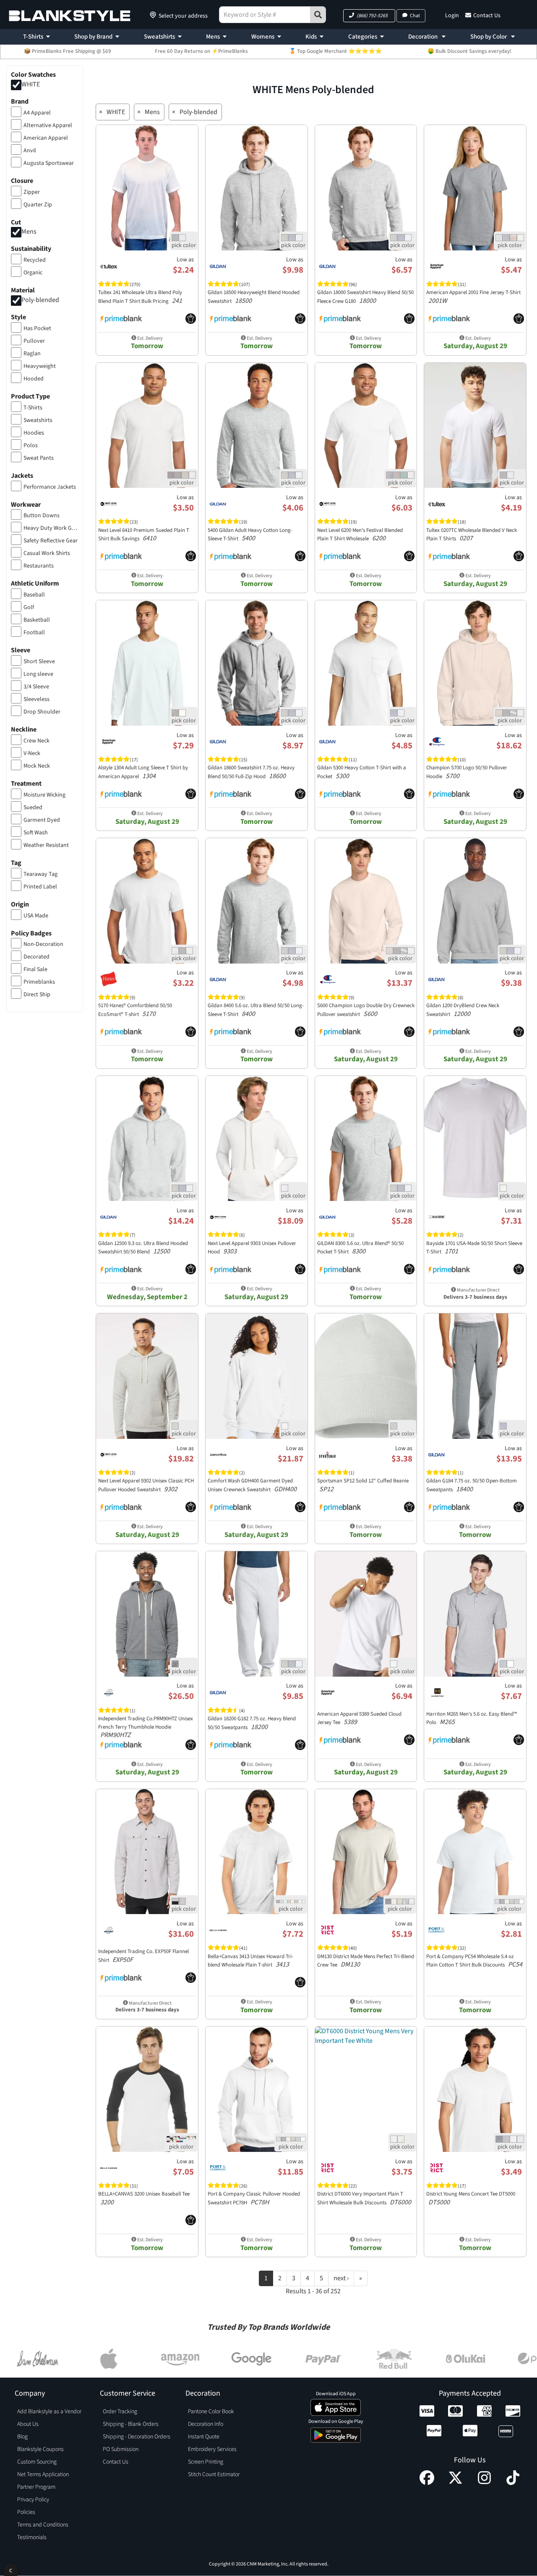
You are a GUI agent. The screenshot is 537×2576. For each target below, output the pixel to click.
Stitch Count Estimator (214, 2474)
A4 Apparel (37, 113)
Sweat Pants (39, 458)
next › (341, 2278)
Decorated (36, 957)
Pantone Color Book (211, 2412)
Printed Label (40, 887)
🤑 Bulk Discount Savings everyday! (469, 51)
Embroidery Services (212, 2449)
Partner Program (36, 2487)
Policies (26, 2512)
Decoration (424, 37)
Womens (263, 37)
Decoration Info (206, 2424)
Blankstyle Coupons (40, 2449)
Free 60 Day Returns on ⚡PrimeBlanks (201, 51)
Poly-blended (40, 300)
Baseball (34, 595)
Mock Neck (37, 766)
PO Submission (121, 2449)
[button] (369, 16)
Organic (33, 273)
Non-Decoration (43, 944)
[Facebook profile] (427, 2483)
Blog (22, 2437)
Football (34, 633)
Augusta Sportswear (49, 163)
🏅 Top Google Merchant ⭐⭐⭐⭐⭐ (335, 51)
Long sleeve (38, 674)
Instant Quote (204, 2437)
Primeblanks (39, 982)
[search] (318, 15)
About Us (28, 2424)
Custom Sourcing (37, 2462)
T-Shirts (33, 37)
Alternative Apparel (48, 125)
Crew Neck (36, 741)
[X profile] (455, 2483)
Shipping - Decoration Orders (137, 2437)
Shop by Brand (93, 37)
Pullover (34, 341)
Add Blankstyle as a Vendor (49, 2412)
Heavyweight (40, 366)
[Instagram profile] (484, 2483)
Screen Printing (206, 2462)
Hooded (34, 379)
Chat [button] (415, 16)
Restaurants (39, 566)
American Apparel (46, 138)
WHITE (31, 84)
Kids (311, 37)
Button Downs (42, 516)
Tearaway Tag (40, 874)
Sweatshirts (159, 37)
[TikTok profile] (513, 2483)
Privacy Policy (33, 2500)
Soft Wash (36, 833)
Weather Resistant (46, 845)
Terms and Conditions (43, 2525)
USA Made (36, 916)
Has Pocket (37, 328)
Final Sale (35, 969)
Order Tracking (120, 2412)
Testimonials (32, 2537)
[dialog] (11, 2570)
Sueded (33, 807)
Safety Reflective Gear (51, 541)
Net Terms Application (43, 2474)
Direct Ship (37, 995)
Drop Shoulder (42, 712)
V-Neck (32, 753)
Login (452, 16)
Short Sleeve (39, 662)
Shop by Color (489, 37)
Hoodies (34, 433)
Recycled (35, 260)
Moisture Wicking (44, 795)
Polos (31, 445)
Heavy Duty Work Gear (51, 528)
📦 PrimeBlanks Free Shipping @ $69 (68, 51)
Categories (363, 37)
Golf (29, 607)
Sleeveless (36, 699)
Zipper (32, 192)
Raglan (32, 354)
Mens (213, 37)
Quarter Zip (38, 205)
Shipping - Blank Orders (131, 2424)
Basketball (37, 620)
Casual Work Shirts (47, 553)
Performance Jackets (50, 487)
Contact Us (487, 16)
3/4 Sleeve (36, 687)
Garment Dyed (42, 820)
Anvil (30, 151)
